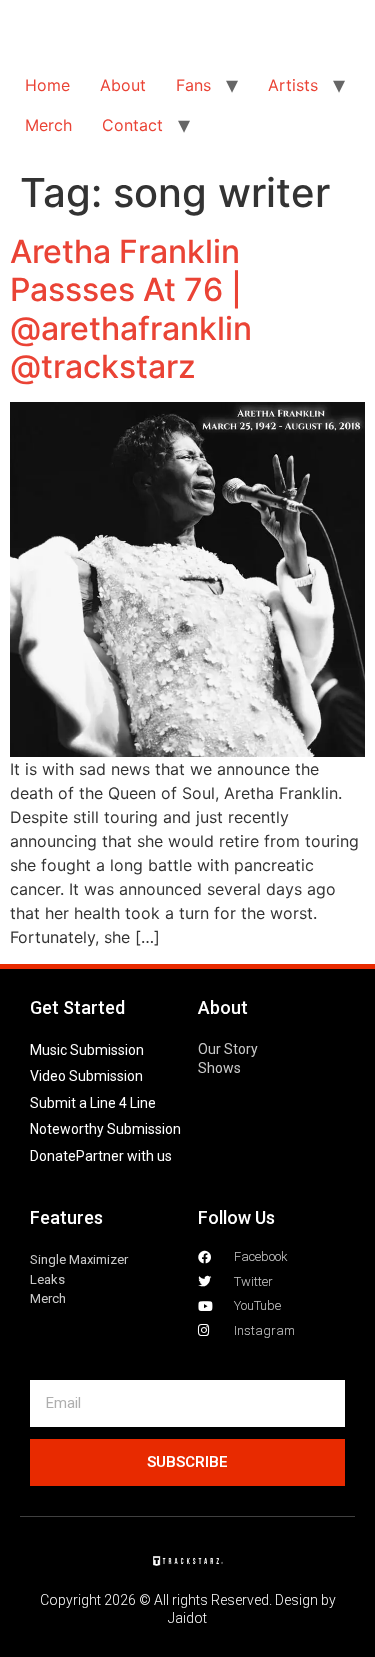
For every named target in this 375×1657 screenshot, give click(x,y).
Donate (53, 1156)
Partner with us (124, 1156)
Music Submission (87, 1050)
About (123, 85)
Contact (132, 125)
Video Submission (86, 1076)
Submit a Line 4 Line (93, 1103)
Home (47, 85)
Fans (193, 85)
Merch (48, 125)
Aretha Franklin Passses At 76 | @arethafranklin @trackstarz (131, 309)
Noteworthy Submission (105, 1129)
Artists (293, 85)
